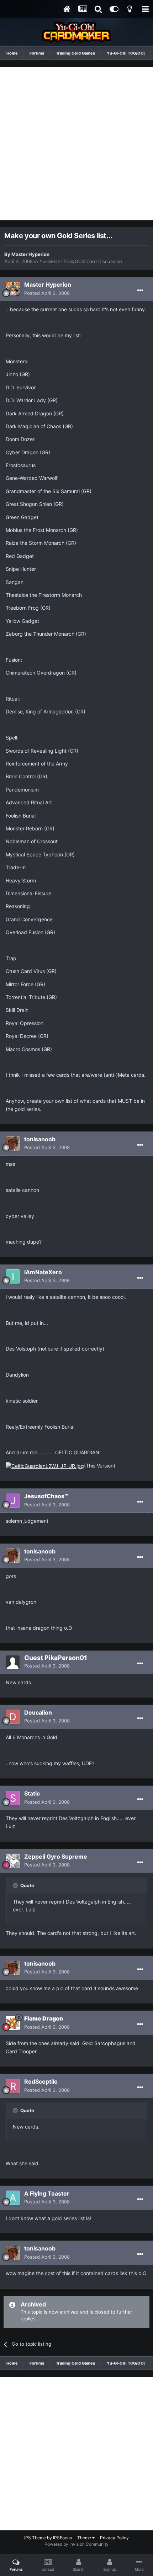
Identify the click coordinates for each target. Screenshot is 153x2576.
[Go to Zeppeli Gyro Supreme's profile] (13, 1861)
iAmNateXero (43, 1272)
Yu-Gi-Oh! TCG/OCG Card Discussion (81, 261)
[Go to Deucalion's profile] (13, 1717)
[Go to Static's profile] (13, 1798)
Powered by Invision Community (76, 2544)
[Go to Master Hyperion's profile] (13, 289)
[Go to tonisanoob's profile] (13, 1143)
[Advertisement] (76, 144)
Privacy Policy (114, 2538)
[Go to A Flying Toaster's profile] (13, 2198)
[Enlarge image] (45, 1466)
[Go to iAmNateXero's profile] (13, 1276)
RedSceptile (41, 2081)
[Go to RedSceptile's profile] (13, 2086)
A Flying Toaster (47, 2193)
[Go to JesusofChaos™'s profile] (13, 1501)
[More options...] (140, 291)
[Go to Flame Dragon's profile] (13, 2023)
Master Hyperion (30, 254)
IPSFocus (62, 2538)
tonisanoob (40, 1139)
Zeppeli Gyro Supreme (56, 1857)
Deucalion (38, 1712)
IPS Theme (35, 2538)
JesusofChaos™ (46, 1496)
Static (32, 1793)
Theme (85, 2538)
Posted (47, 293)
